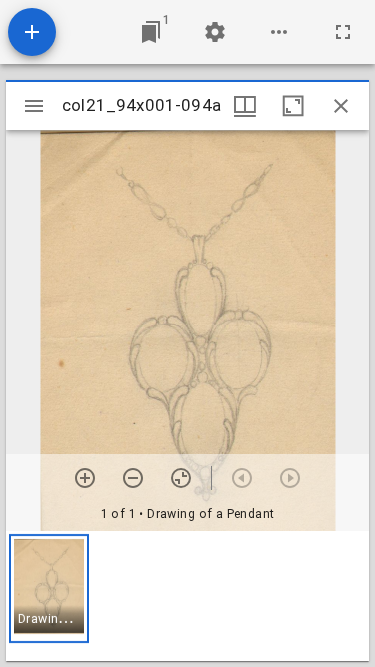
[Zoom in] (85, 478)
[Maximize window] (293, 106)
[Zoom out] (133, 478)
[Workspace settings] (215, 32)
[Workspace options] (279, 32)
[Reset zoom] (181, 478)
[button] (49, 588)
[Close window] (341, 106)
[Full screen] (343, 32)
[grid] (187, 596)
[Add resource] (32, 32)
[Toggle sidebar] (34, 106)
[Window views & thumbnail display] (245, 106)
